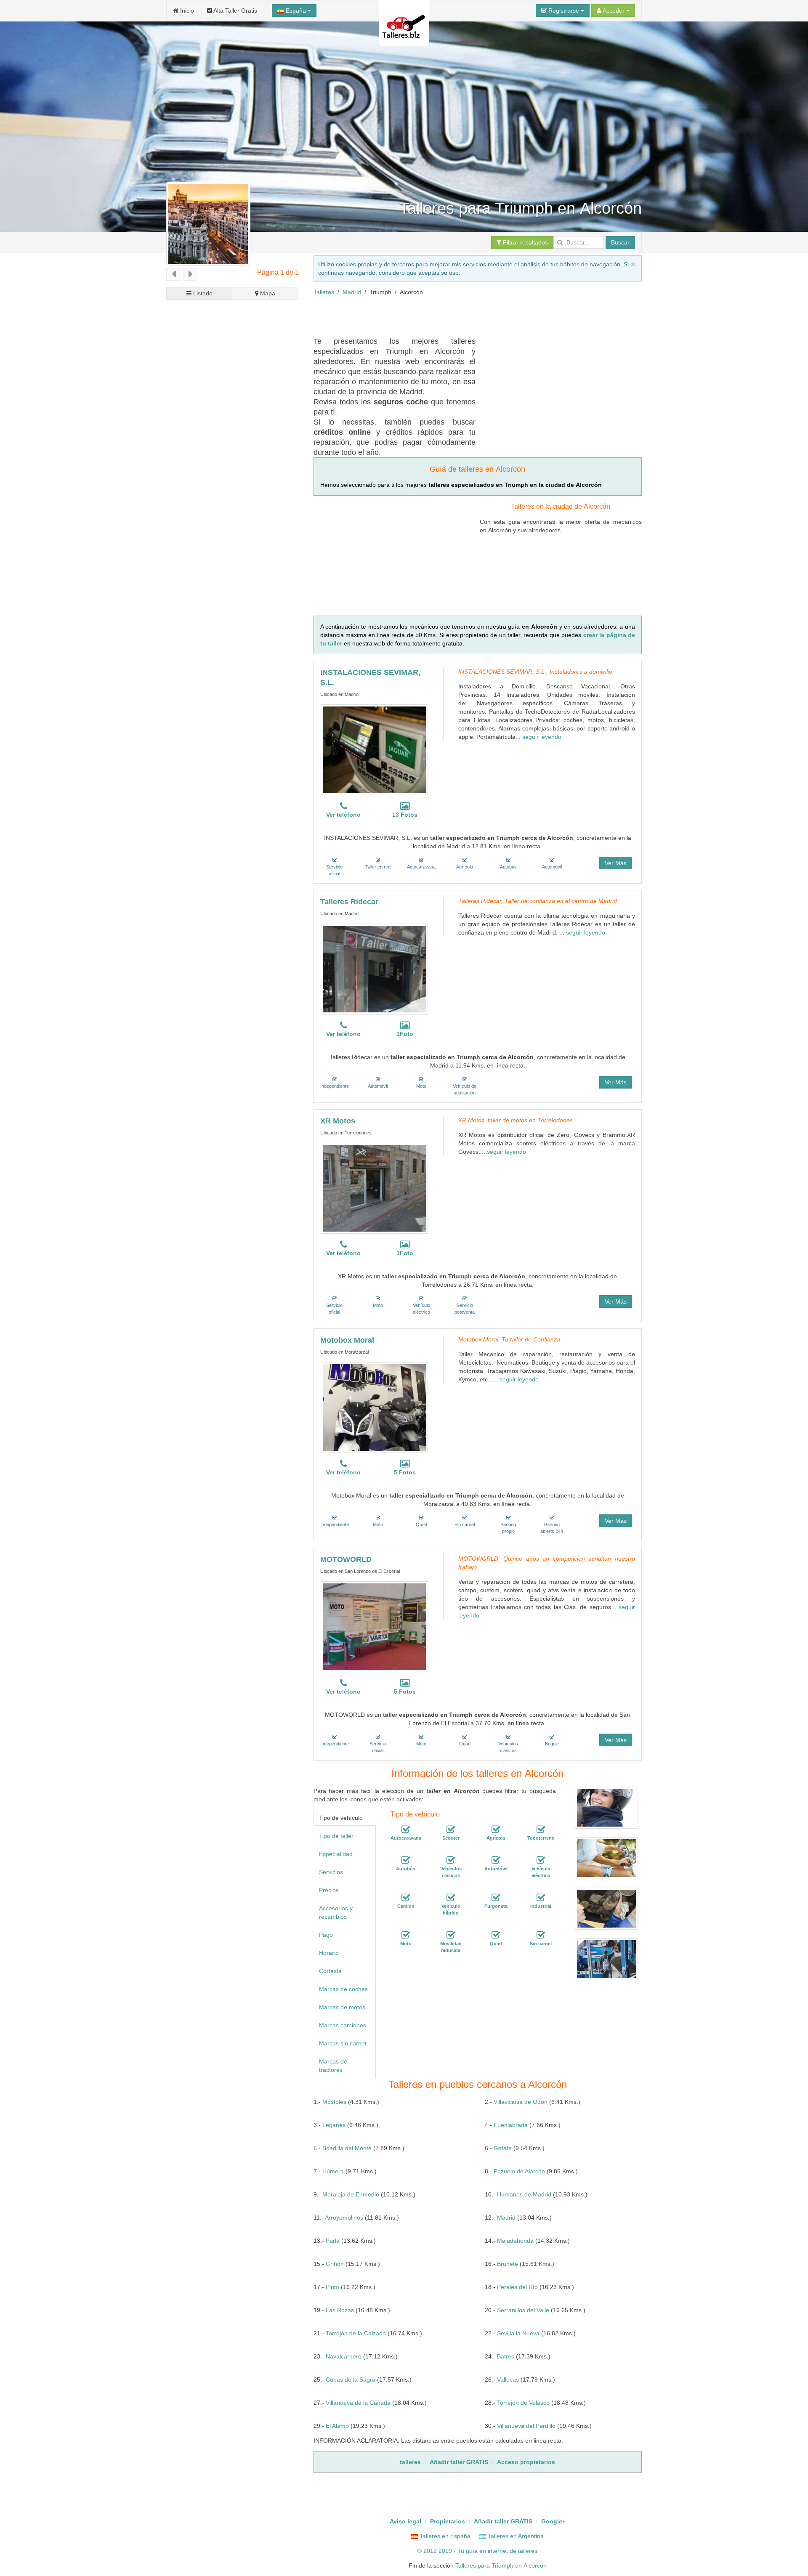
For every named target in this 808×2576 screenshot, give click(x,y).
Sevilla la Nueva (518, 2333)
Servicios (331, 1872)
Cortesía (330, 1971)
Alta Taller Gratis (235, 11)
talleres (528, 2551)
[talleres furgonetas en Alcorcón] (496, 1898)
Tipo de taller (336, 1836)
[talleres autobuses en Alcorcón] (406, 1860)
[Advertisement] (467, 315)
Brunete (508, 2264)
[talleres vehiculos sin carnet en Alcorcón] (541, 1935)
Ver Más (616, 863)
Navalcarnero (344, 2356)
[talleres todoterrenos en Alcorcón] (541, 1830)
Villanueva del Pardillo (526, 2426)
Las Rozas (340, 2310)
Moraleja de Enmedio (351, 2194)
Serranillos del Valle (523, 2310)
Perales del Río (517, 2287)
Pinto (332, 2287)
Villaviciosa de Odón (521, 2102)
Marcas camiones (343, 2025)
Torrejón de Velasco (523, 2403)
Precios (329, 1890)
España (296, 11)
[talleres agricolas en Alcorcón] (496, 1830)
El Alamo (337, 2426)
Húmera (333, 2171)
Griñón (335, 2264)
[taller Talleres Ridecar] (374, 969)
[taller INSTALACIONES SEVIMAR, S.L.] (374, 750)
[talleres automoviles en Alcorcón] (496, 1860)
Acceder (614, 11)
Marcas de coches (343, 1989)
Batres (506, 2356)
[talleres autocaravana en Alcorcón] (406, 1830)
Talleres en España (444, 2536)
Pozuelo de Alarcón (519, 2171)
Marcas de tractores (333, 2066)
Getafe (503, 2148)
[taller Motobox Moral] (374, 1408)
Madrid (352, 292)
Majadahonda (515, 2241)
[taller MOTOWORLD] (374, 1627)
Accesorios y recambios (336, 1912)
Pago (326, 1935)
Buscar (620, 242)
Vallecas (508, 2379)
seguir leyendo (542, 737)
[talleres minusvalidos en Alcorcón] (451, 1935)
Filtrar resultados (525, 242)
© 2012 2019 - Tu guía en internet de (468, 2551)
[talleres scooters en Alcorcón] (451, 1830)
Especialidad (336, 1854)
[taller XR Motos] (374, 1188)
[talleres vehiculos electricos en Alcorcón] (541, 1860)
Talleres (324, 292)
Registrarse (564, 11)
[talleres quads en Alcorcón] (496, 1935)
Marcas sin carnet (343, 2043)
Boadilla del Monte (347, 2148)
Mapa (267, 293)
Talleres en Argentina (515, 2536)
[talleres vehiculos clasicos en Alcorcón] (451, 1860)
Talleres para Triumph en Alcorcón (501, 2565)
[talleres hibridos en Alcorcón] (451, 1898)
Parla (333, 2241)
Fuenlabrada (511, 2125)
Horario (329, 1953)
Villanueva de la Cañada (358, 2403)
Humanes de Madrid (524, 2194)
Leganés (334, 2125)
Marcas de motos (342, 2007)
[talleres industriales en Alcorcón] (541, 1898)
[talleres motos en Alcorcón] (406, 1935)
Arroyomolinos (344, 2217)
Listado (202, 293)
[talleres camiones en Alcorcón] (406, 1898)
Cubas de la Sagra (351, 2379)
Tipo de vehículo (341, 1818)
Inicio (186, 11)
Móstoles (334, 2102)
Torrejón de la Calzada (356, 2333)
